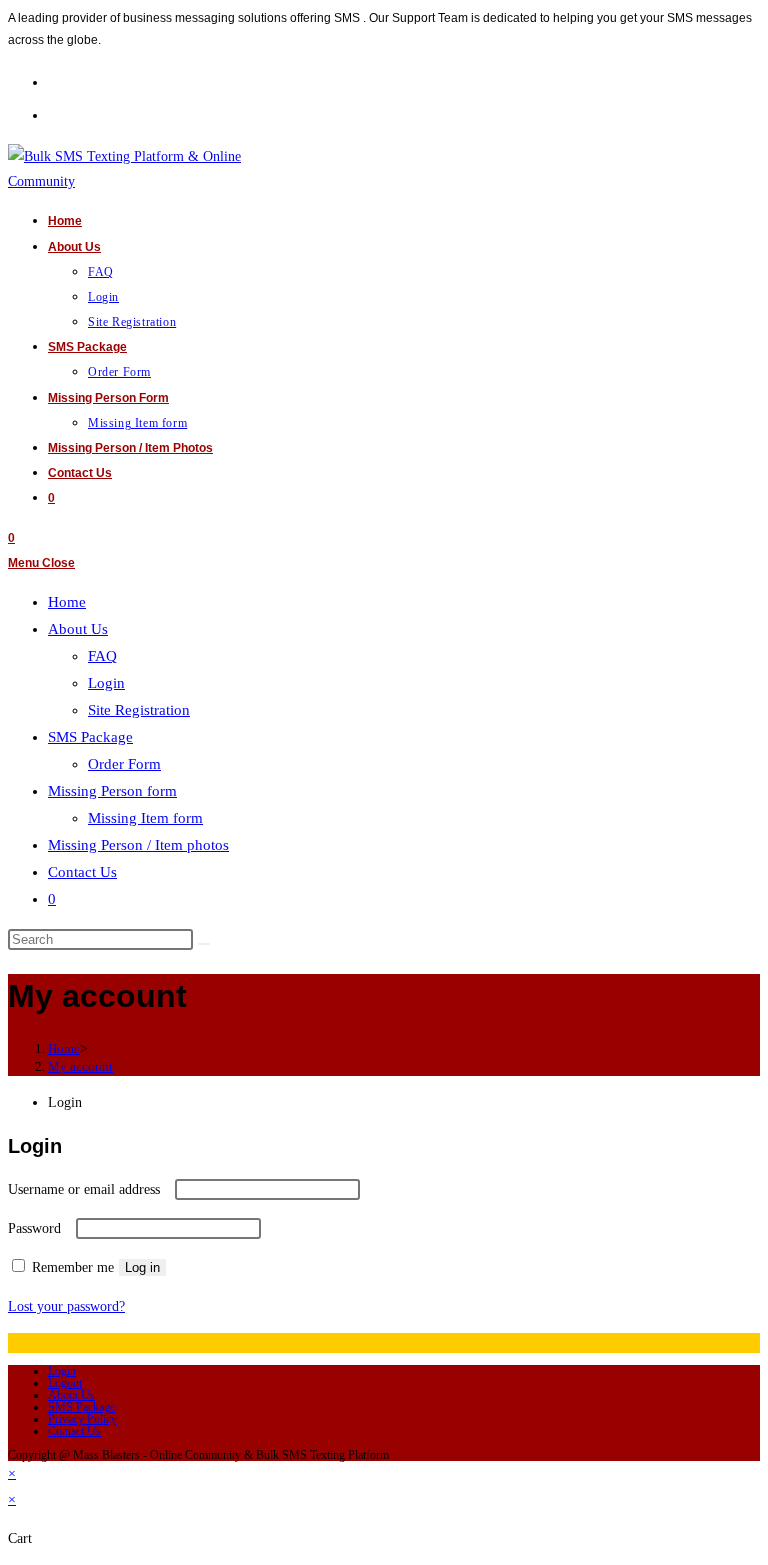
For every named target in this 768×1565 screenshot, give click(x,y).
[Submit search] (204, 944)
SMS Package (81, 1407)
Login (62, 1371)
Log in (142, 1267)
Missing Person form (112, 791)
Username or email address (89, 1189)
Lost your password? (66, 1306)
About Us (71, 1395)
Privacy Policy (82, 1419)
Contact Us (74, 1431)
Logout (65, 1383)
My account (80, 1066)
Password (40, 1228)
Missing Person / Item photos (138, 845)
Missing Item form (145, 818)
